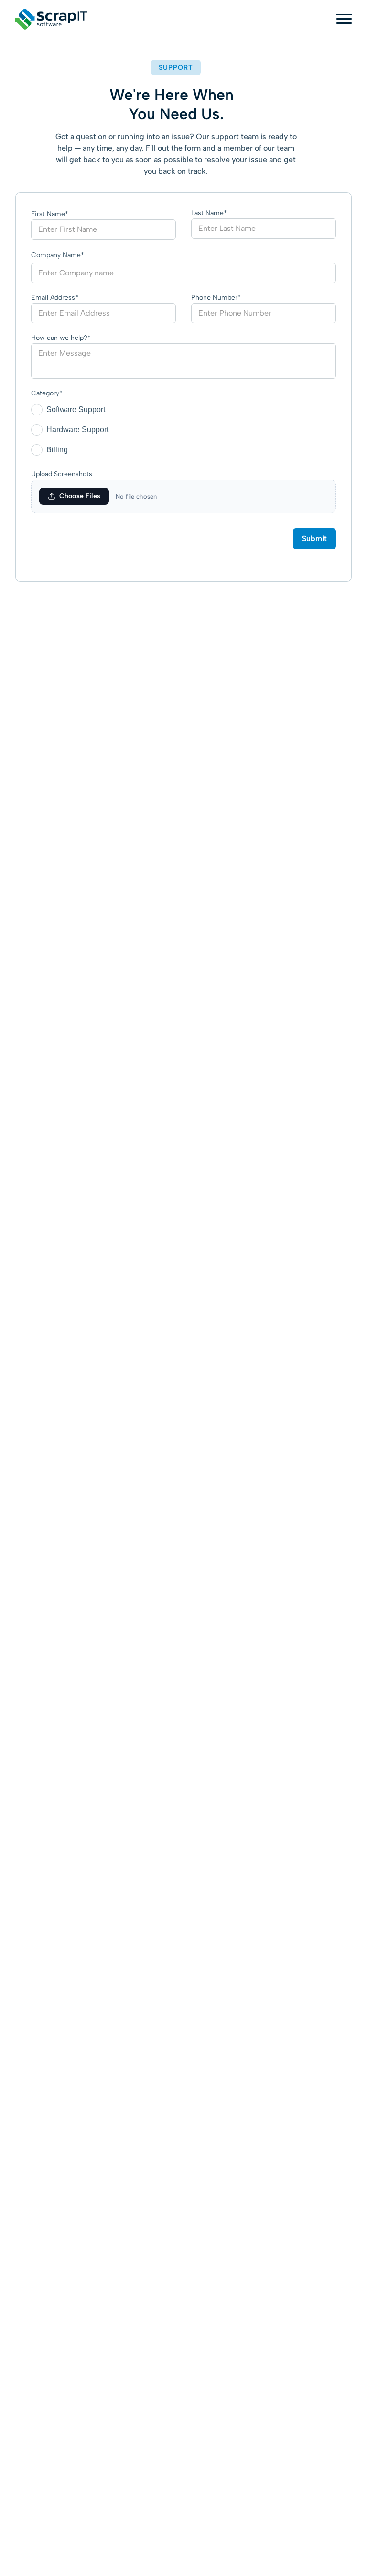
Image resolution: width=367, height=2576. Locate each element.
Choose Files (80, 496)
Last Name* (209, 213)
